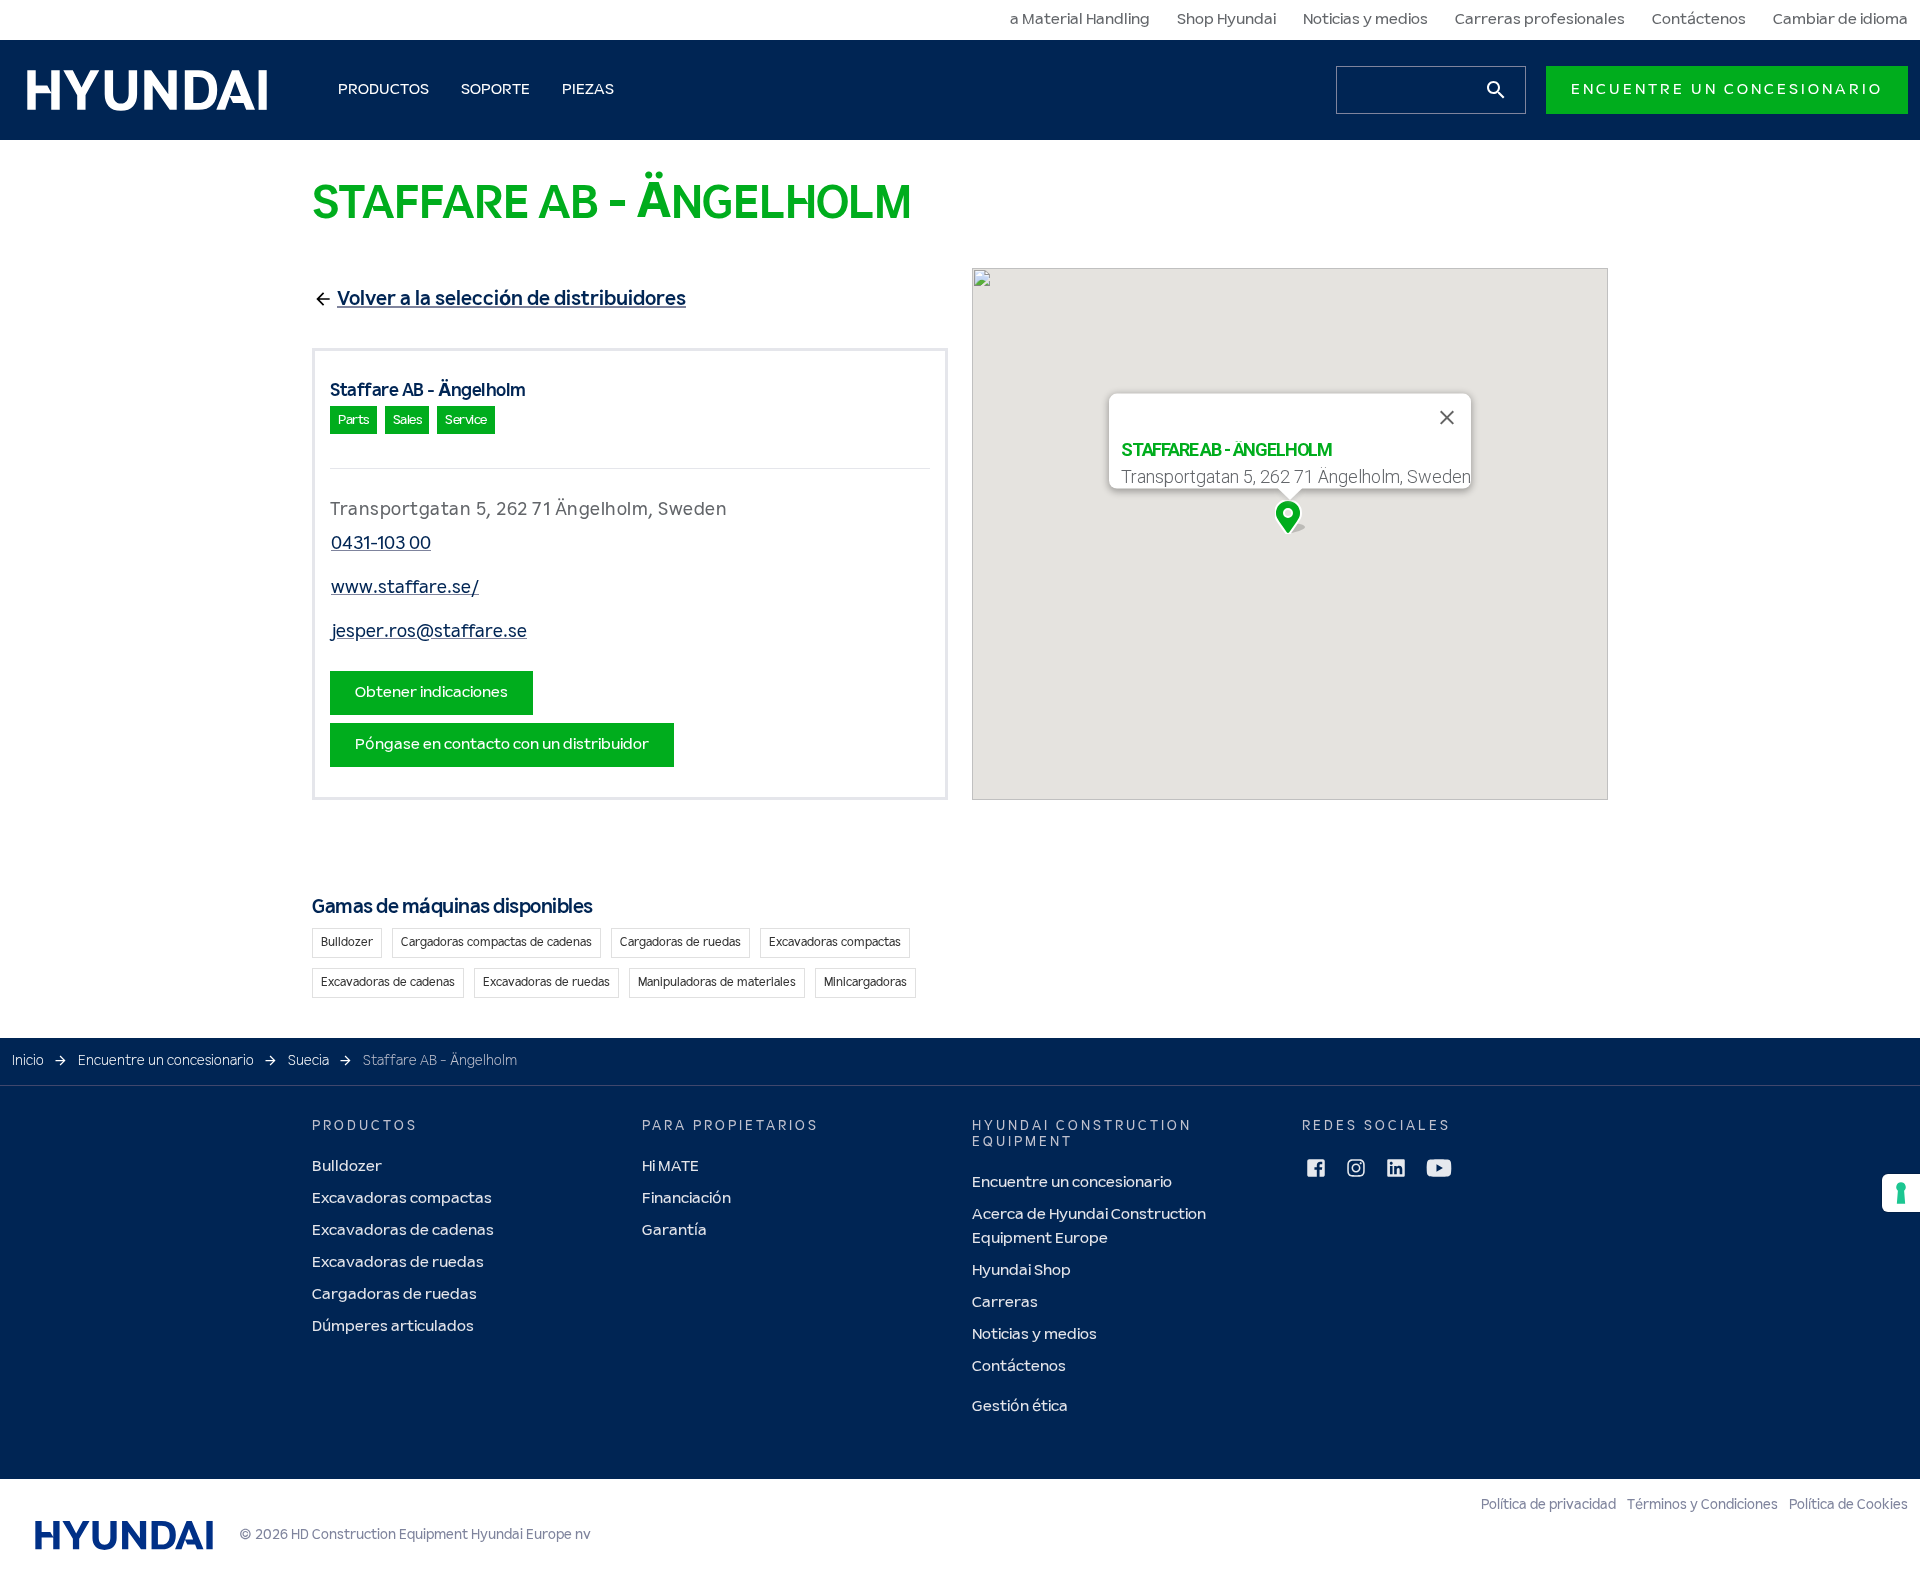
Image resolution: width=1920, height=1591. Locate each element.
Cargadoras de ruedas (394, 1294)
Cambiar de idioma (1840, 19)
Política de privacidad (1548, 1505)
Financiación (686, 1198)
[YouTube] (1439, 1168)
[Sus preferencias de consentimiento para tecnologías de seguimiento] (1901, 1193)
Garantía (674, 1230)
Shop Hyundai (1226, 19)
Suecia (308, 1061)
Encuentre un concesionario (1727, 89)
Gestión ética (1020, 1406)
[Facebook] (1316, 1168)
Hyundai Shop (1021, 1270)
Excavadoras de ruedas (398, 1262)
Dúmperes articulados (393, 1326)
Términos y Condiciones (1702, 1505)
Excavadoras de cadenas (403, 1230)
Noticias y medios (1365, 19)
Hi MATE (670, 1166)
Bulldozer (347, 1166)
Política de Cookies (1848, 1505)
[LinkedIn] (1396, 1168)
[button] (1290, 517)
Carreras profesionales (1540, 19)
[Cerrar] (1447, 418)
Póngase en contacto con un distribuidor (502, 744)
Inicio (28, 1061)
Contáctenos (1699, 19)
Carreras (1005, 1302)
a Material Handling (1080, 19)
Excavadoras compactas (402, 1198)
